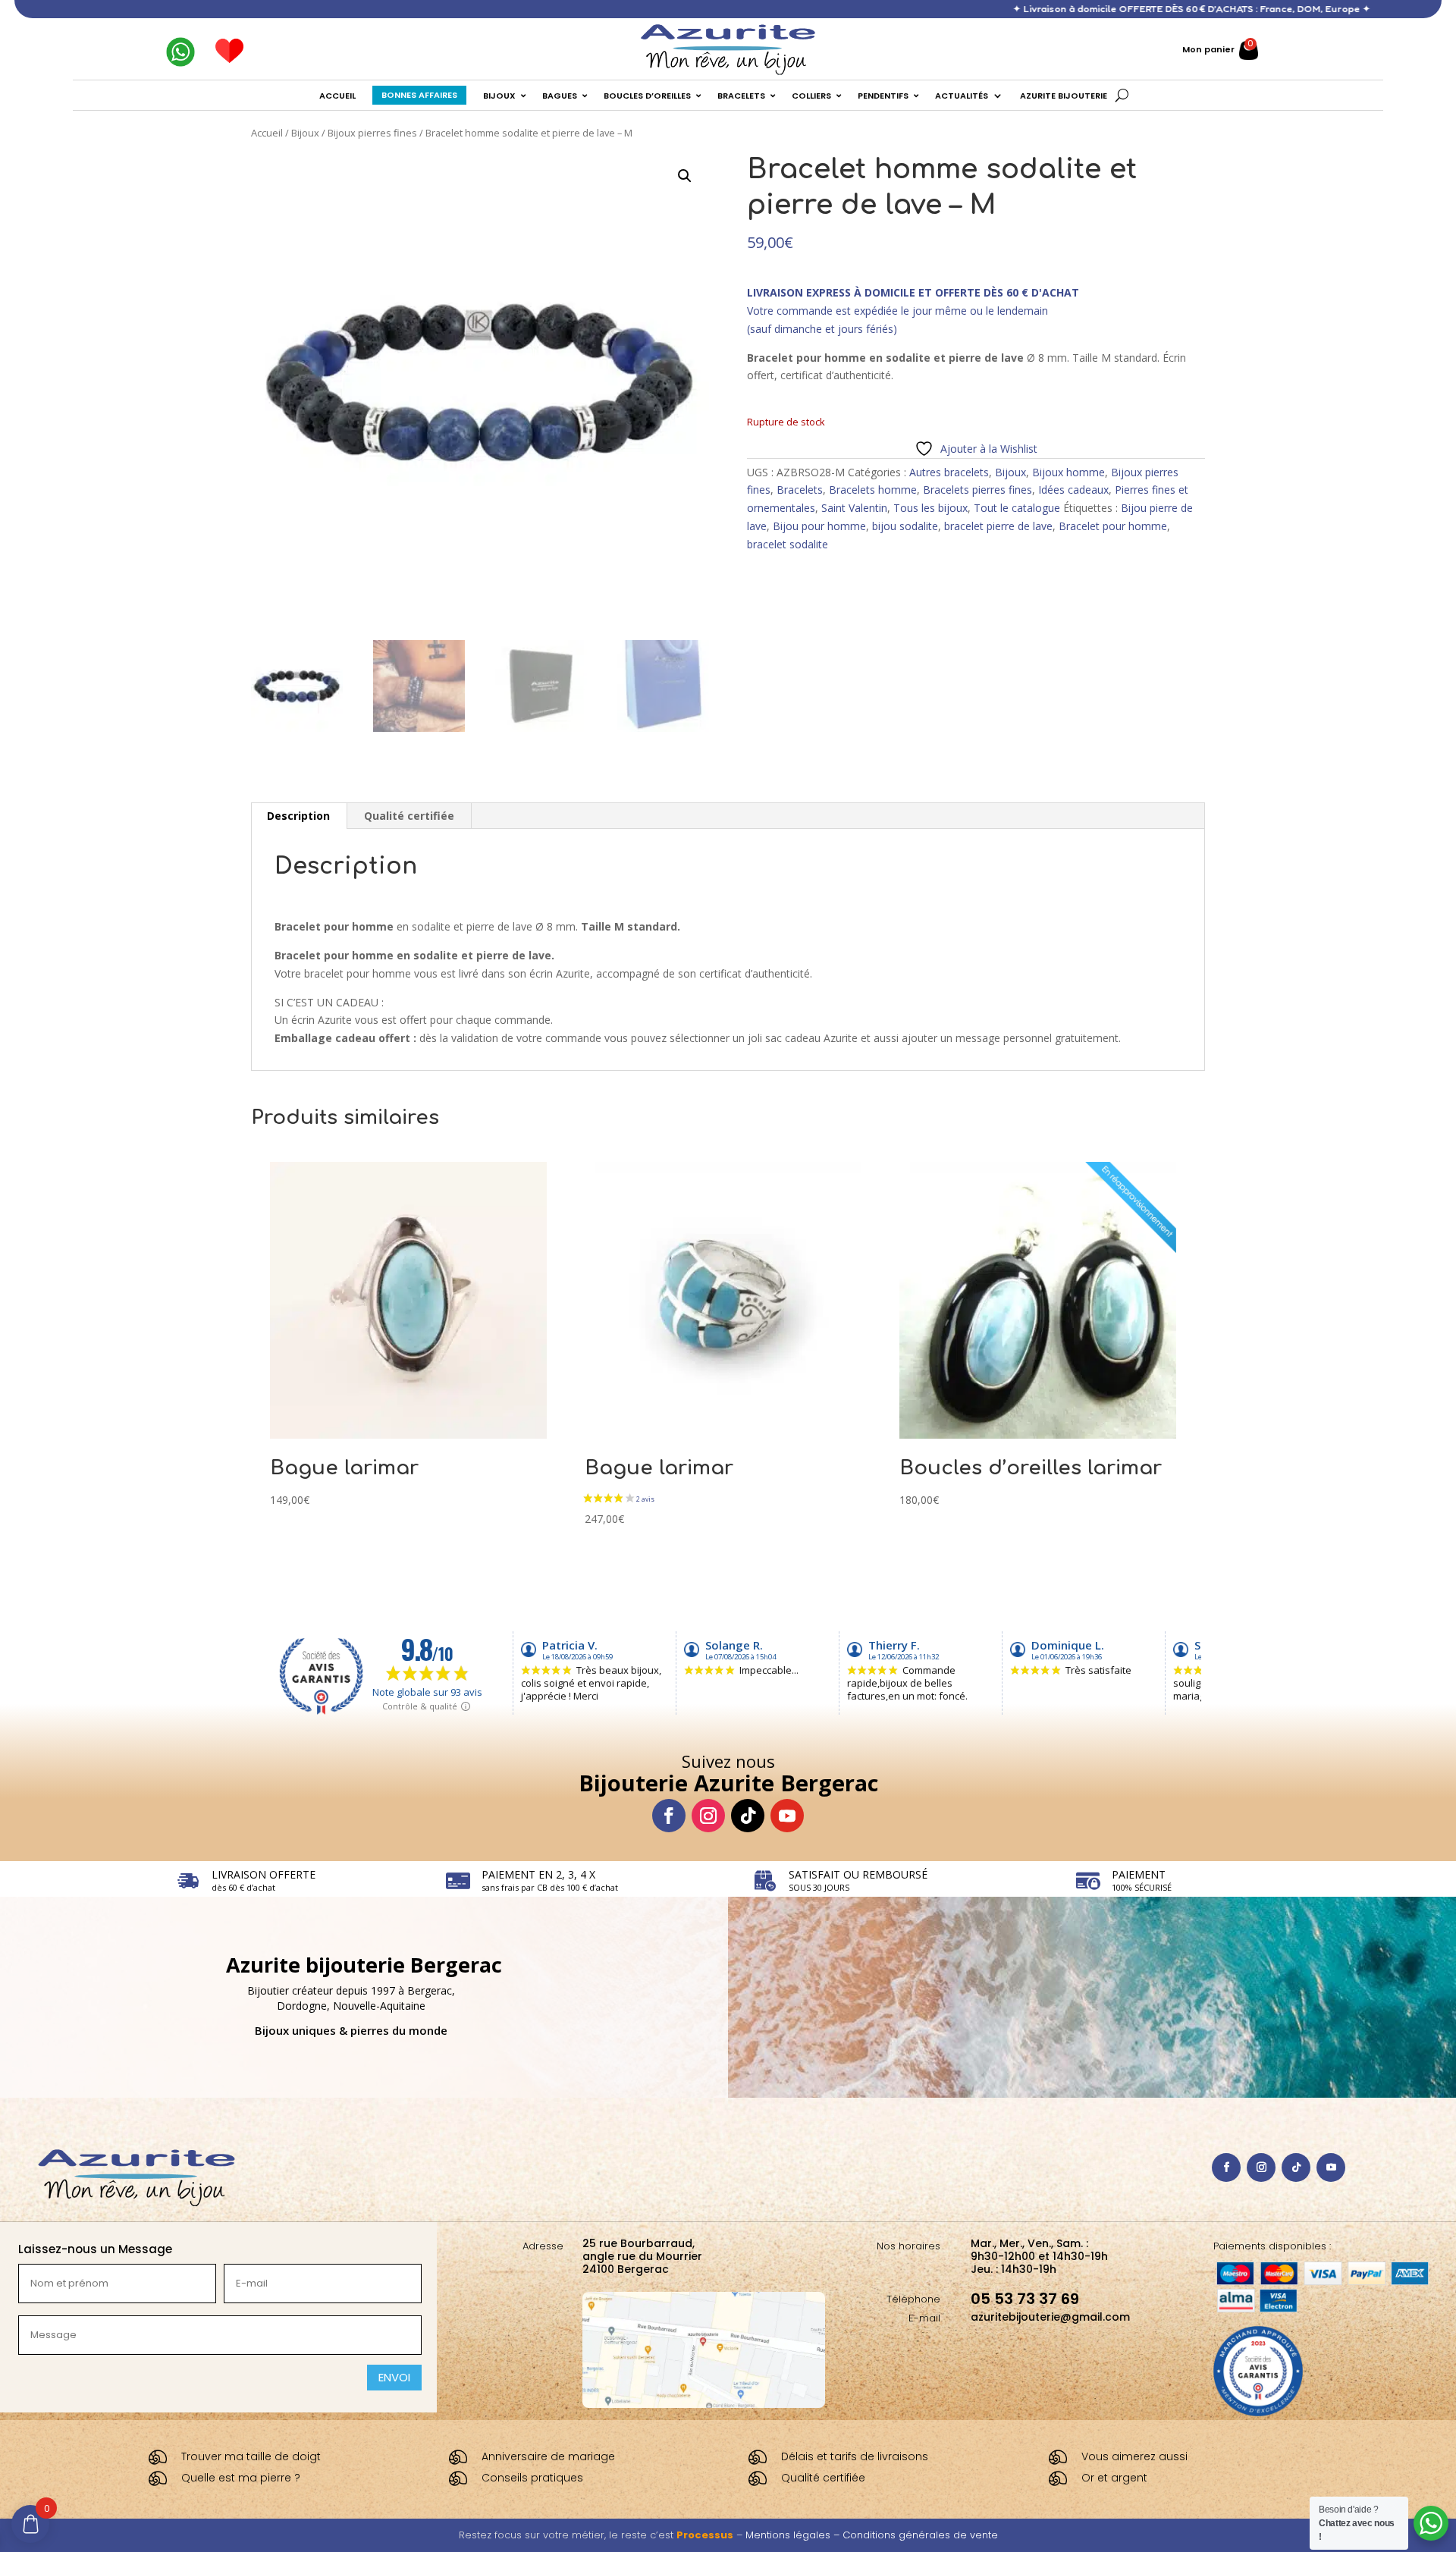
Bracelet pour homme (1113, 526)
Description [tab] (298, 816)
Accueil (267, 133)
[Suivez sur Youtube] (787, 1816)
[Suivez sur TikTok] (748, 1816)
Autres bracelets (949, 472)
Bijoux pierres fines (372, 133)
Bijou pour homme (819, 526)
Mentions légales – (794, 2535)
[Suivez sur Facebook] (669, 1816)
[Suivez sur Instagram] (708, 1816)
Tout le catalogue (1017, 508)
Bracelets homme (873, 490)
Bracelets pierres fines (977, 490)
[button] (685, 176)
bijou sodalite (905, 526)
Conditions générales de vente (920, 2535)
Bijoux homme (1068, 472)
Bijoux (305, 133)
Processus (705, 2535)
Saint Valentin (854, 508)
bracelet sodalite (788, 544)
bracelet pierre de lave (998, 526)
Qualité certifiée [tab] (409, 816)
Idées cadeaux (1073, 490)
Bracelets (800, 490)
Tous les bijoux (930, 508)
